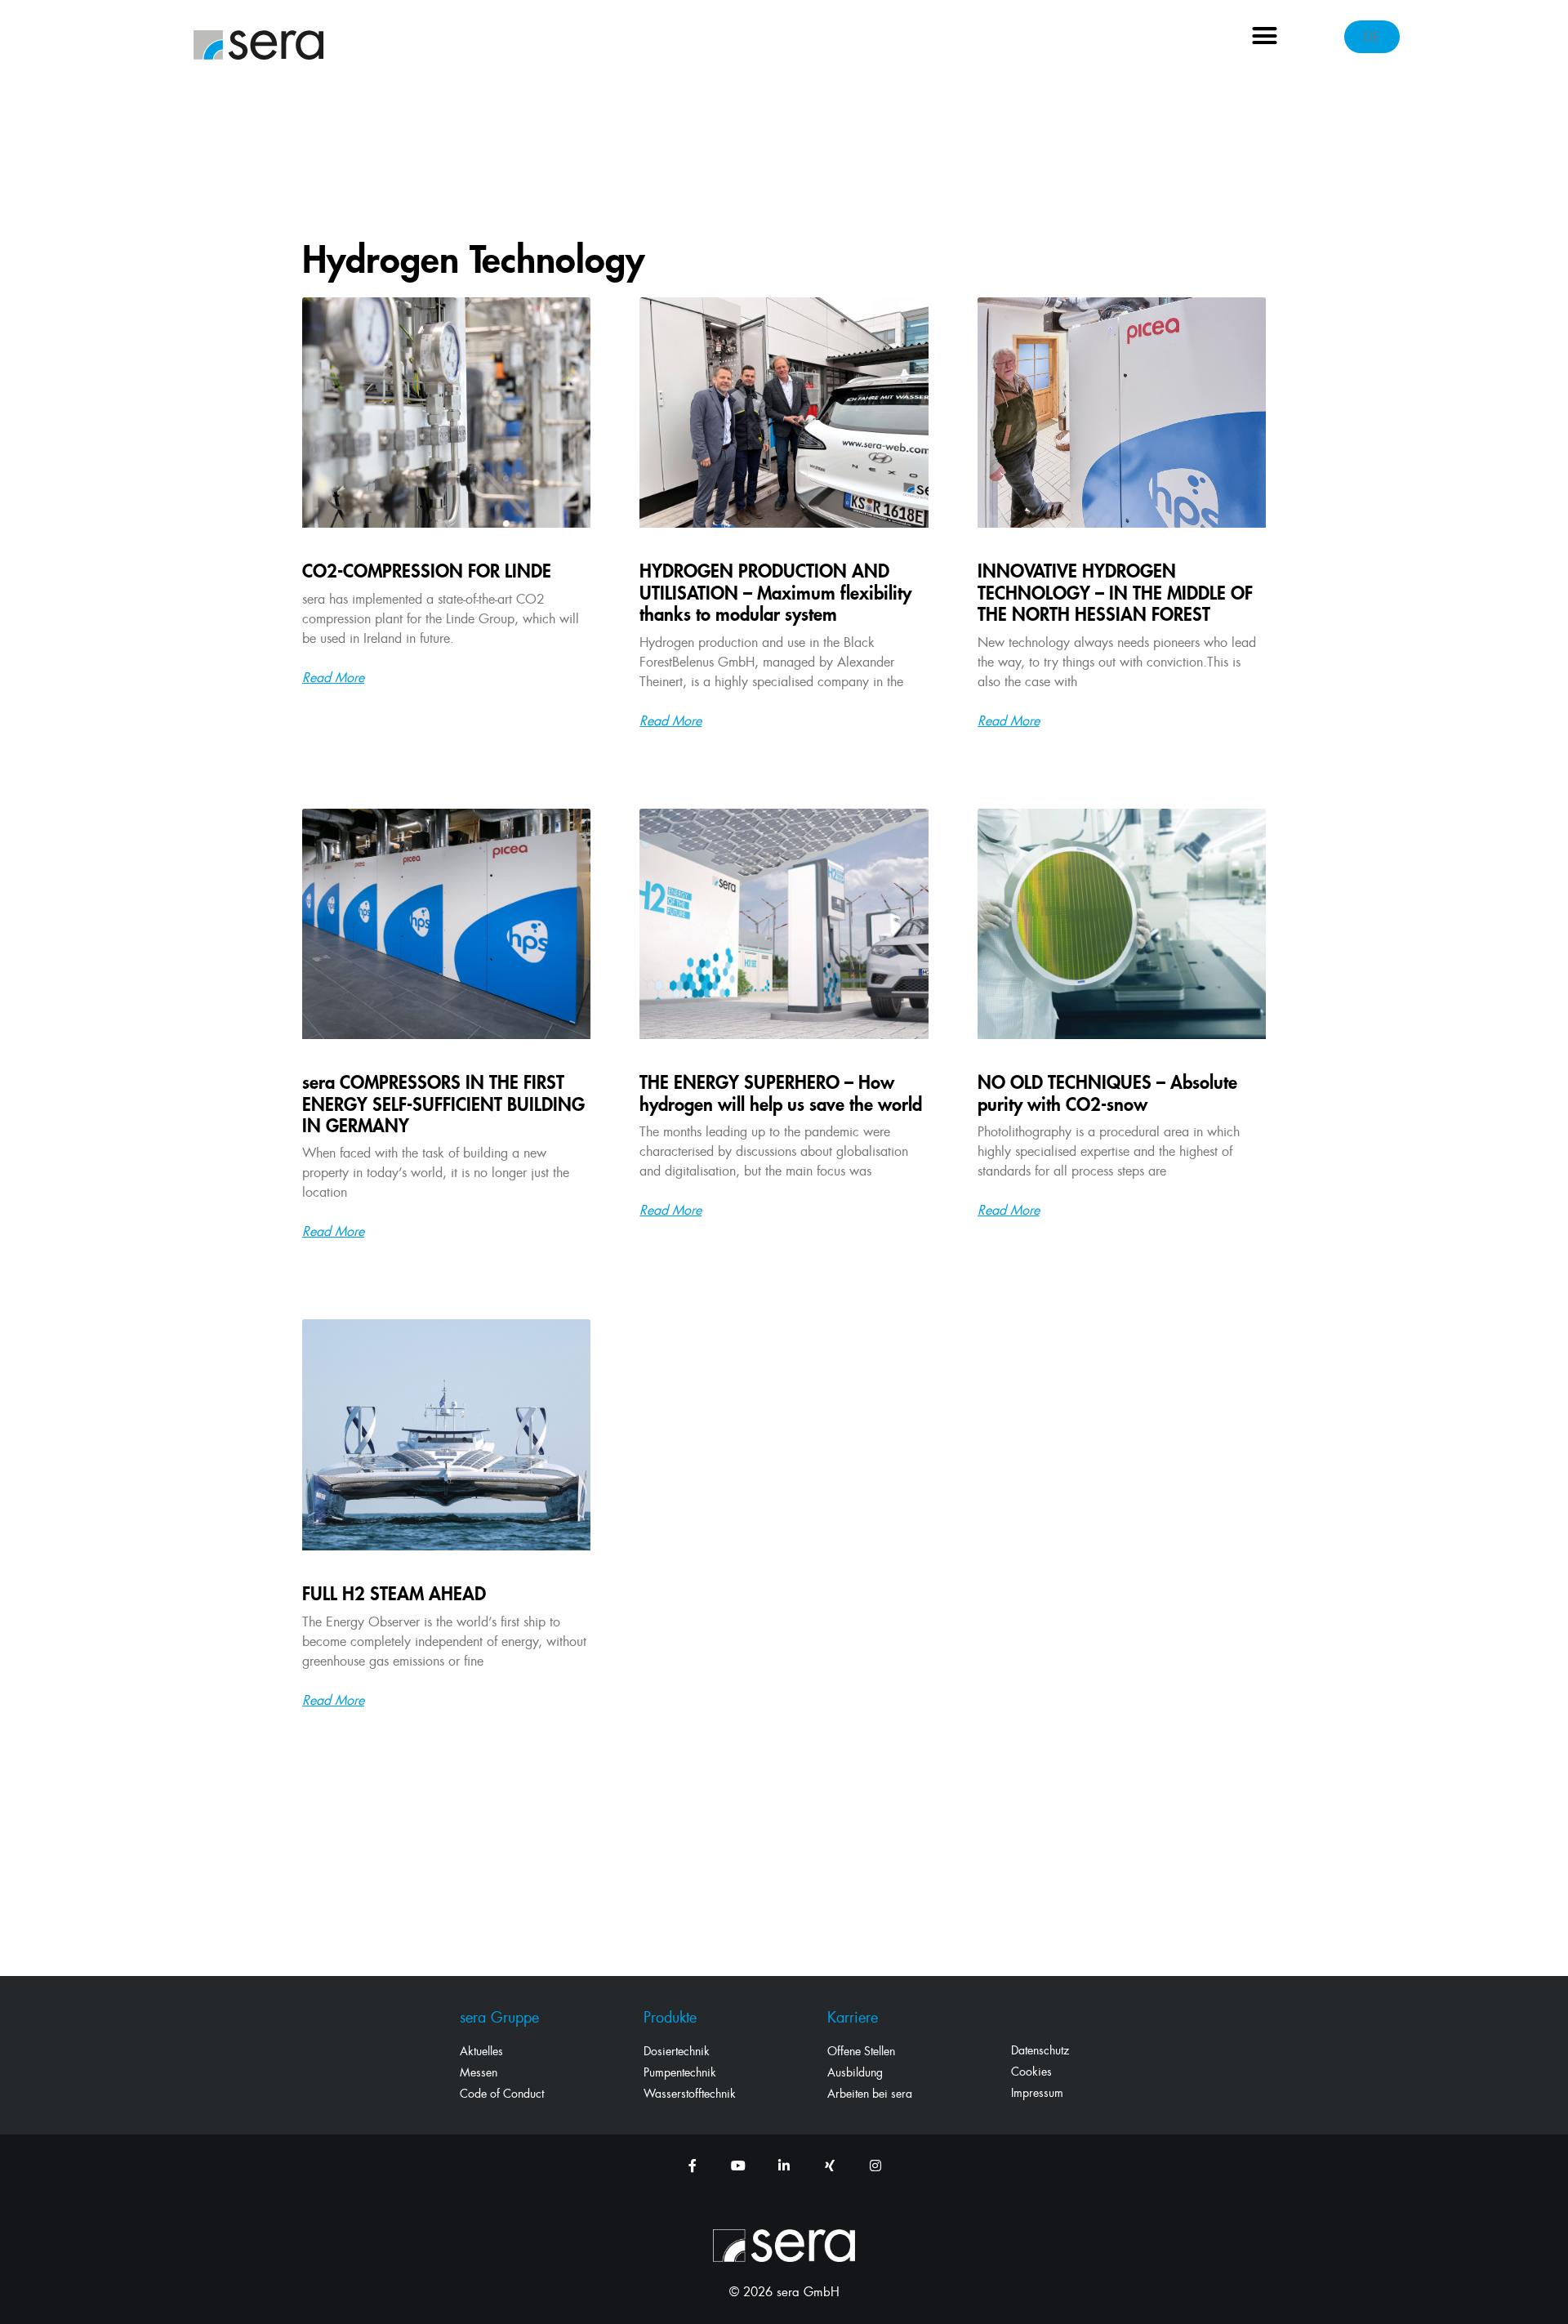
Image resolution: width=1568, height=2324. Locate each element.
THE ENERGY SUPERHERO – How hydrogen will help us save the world (781, 1093)
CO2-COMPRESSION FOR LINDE (427, 571)
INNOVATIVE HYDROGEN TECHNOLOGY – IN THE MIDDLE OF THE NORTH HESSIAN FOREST (1115, 592)
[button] (1265, 36)
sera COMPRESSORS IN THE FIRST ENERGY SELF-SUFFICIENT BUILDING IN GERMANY (443, 1104)
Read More (333, 677)
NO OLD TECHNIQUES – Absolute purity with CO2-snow (1107, 1093)
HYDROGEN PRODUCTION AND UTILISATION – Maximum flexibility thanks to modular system (775, 592)
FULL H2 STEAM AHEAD (394, 1593)
